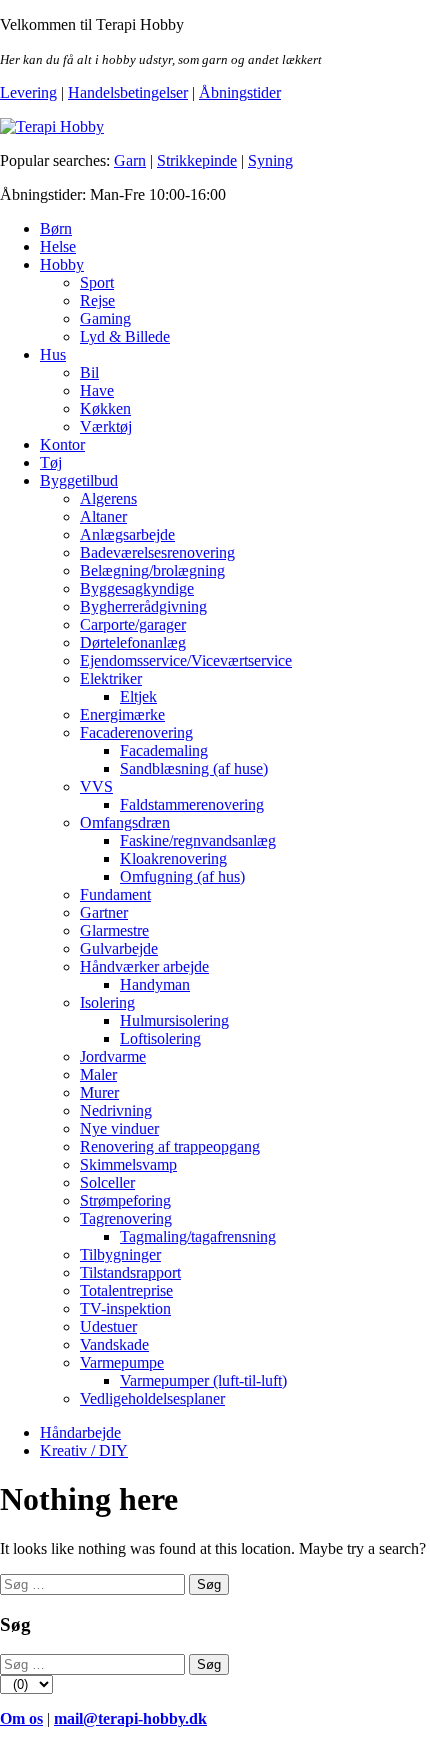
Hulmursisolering (174, 1020)
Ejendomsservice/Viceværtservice (186, 660)
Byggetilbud (79, 480)
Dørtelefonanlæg (133, 642)
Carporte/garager (133, 624)
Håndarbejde (80, 1432)
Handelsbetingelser (128, 92)
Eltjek (138, 696)
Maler (98, 1074)
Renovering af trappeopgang (170, 1146)
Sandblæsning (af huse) (194, 768)
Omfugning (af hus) (182, 876)
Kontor (62, 444)
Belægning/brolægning (152, 570)
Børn (56, 228)
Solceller (107, 1182)
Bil (89, 372)
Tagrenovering (126, 1218)
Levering (28, 92)
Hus (53, 354)
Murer (99, 1092)
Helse (58, 246)
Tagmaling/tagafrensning (198, 1236)
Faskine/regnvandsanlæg (198, 840)
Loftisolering (160, 1038)
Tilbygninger (120, 1254)
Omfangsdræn (125, 822)
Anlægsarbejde (127, 534)
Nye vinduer (119, 1128)
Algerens (108, 498)
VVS (96, 786)
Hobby (62, 264)
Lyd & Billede (125, 336)
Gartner (104, 912)
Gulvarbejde (119, 948)
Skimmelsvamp (128, 1164)
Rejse (97, 300)
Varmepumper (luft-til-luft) (203, 1380)
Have (97, 390)
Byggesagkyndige (137, 588)
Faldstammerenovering (192, 804)
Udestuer (108, 1326)
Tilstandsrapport (130, 1272)
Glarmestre (114, 930)
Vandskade (114, 1344)
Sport (97, 282)
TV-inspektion (125, 1308)
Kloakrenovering (173, 858)
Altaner (103, 516)
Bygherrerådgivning (143, 606)
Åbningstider (240, 92)
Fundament (115, 894)
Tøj (51, 462)
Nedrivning (116, 1110)
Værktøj (106, 426)
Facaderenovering (136, 732)
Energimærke (122, 714)
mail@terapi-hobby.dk (130, 1718)
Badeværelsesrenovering (157, 552)
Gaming (105, 318)
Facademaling (164, 750)
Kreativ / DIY (84, 1450)
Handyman (155, 984)
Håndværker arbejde (144, 966)
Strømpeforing (125, 1200)
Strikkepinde (197, 160)
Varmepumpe (122, 1362)
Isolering (107, 1002)
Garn (130, 160)
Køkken (105, 408)
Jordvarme (113, 1056)
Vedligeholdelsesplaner (152, 1398)
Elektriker (111, 678)
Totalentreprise (126, 1290)
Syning (270, 160)
